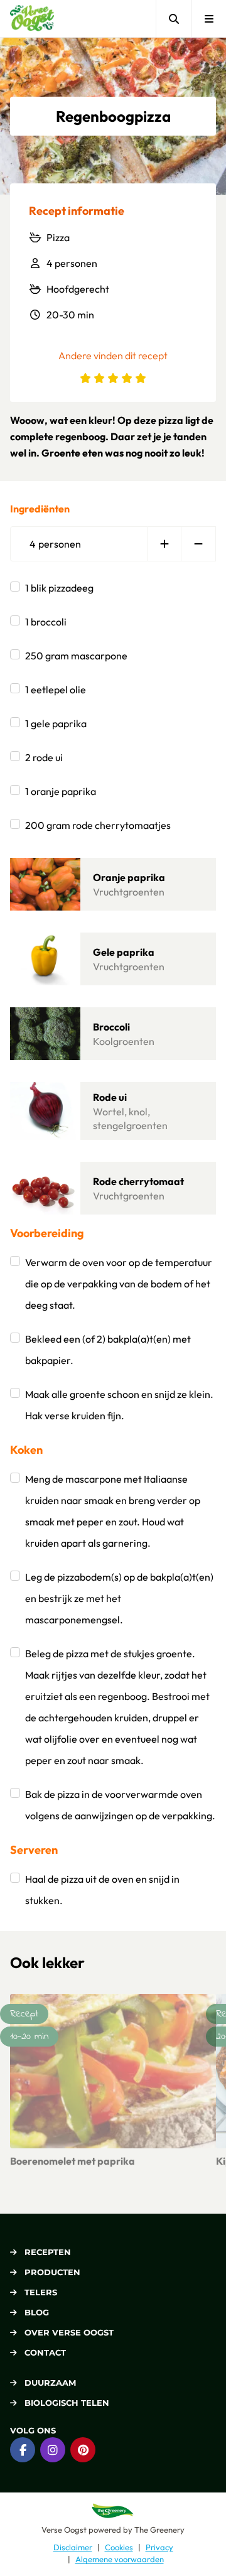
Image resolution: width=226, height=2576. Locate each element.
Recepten (48, 2252)
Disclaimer (73, 2547)
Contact (45, 2352)
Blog (37, 2312)
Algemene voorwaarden (120, 2559)
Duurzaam (50, 2383)
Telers (41, 2292)
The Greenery (159, 2530)
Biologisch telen (67, 2403)
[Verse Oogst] (32, 19)
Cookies (119, 2547)
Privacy (159, 2547)
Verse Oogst (64, 2530)
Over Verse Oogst (69, 2332)
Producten (52, 2272)
